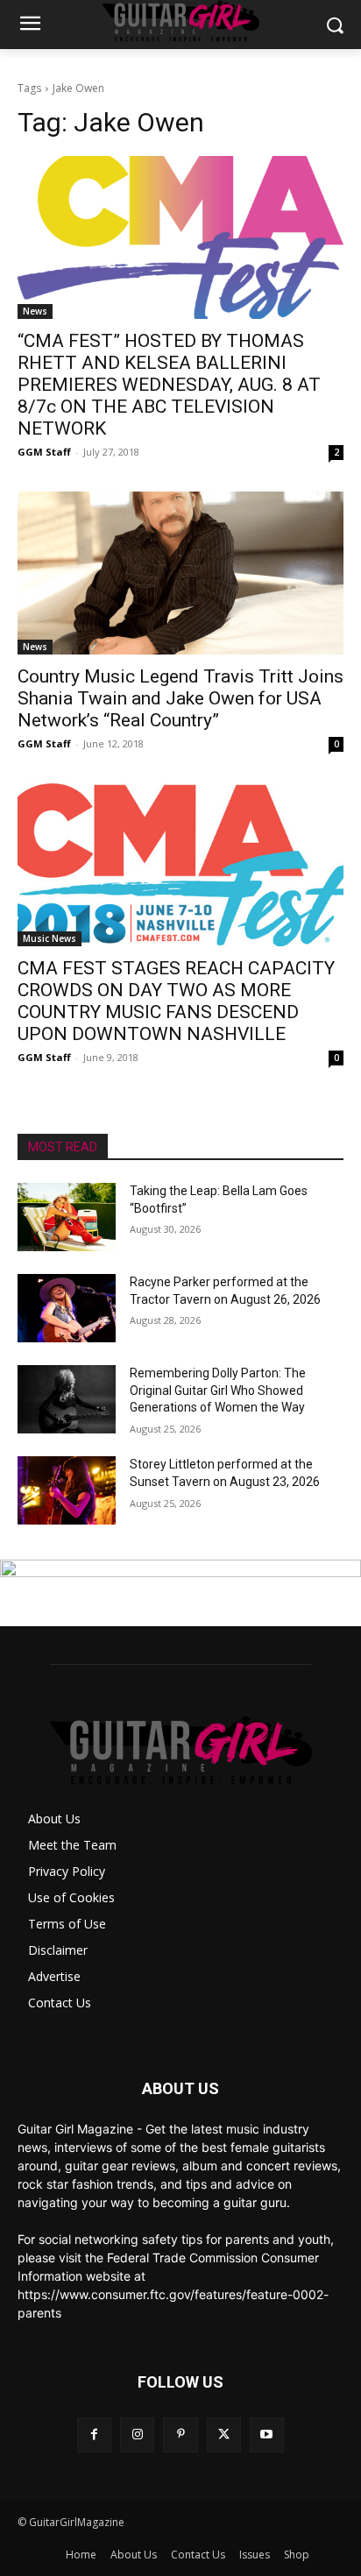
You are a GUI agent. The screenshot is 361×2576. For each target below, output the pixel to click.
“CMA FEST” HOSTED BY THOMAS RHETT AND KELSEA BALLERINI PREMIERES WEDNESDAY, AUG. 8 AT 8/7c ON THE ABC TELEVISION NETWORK (169, 385)
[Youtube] (267, 2434)
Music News (50, 938)
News (35, 311)
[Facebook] (94, 2434)
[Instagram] (137, 2434)
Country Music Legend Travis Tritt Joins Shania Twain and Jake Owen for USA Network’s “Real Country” (180, 698)
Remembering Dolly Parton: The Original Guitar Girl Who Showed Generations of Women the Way (218, 1390)
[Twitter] (224, 2434)
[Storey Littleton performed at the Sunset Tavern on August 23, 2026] (67, 1490)
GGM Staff (44, 452)
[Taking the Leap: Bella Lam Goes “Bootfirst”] (67, 1217)
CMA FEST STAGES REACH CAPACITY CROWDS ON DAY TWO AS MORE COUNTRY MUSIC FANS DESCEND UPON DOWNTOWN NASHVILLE (176, 1001)
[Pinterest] (180, 2434)
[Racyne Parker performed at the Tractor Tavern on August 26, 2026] (67, 1308)
